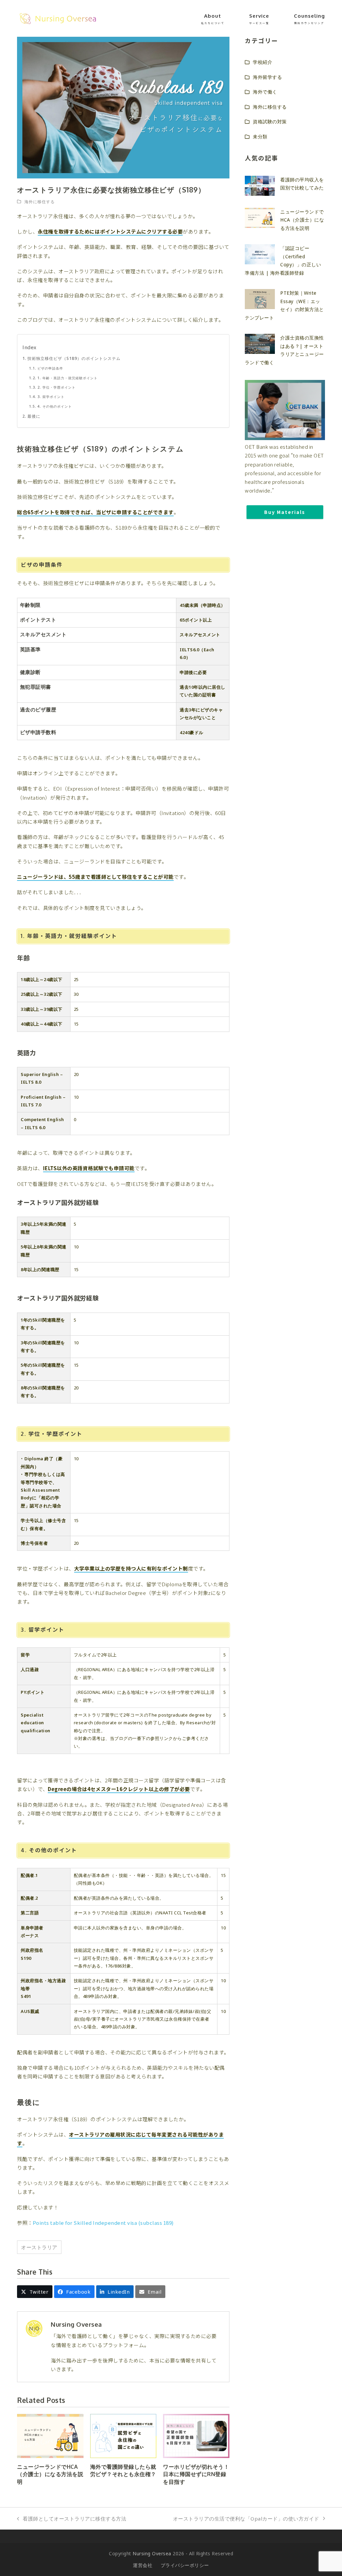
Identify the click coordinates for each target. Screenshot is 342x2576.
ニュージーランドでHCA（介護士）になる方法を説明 (50, 2474)
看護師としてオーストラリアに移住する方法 (72, 2519)
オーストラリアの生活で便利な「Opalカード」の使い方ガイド (246, 2519)
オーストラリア (39, 2247)
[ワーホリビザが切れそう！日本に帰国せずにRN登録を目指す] (196, 2435)
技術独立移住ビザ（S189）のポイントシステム (74, 358)
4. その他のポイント (54, 406)
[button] (35, 2292)
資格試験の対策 (270, 121)
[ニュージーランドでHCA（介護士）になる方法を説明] (50, 2435)
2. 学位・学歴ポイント (56, 387)
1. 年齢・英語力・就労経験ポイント (67, 378)
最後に (34, 416)
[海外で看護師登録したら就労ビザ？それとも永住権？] (123, 2435)
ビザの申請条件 (50, 368)
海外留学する (267, 77)
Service (259, 19)
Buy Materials (285, 512)
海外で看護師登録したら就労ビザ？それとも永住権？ (123, 2470)
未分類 (260, 137)
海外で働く (265, 92)
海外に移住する (40, 202)
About (213, 19)
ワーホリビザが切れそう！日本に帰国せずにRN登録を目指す (196, 2474)
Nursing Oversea (152, 2553)
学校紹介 (263, 62)
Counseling (309, 19)
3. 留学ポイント (51, 397)
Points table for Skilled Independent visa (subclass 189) (103, 2223)
